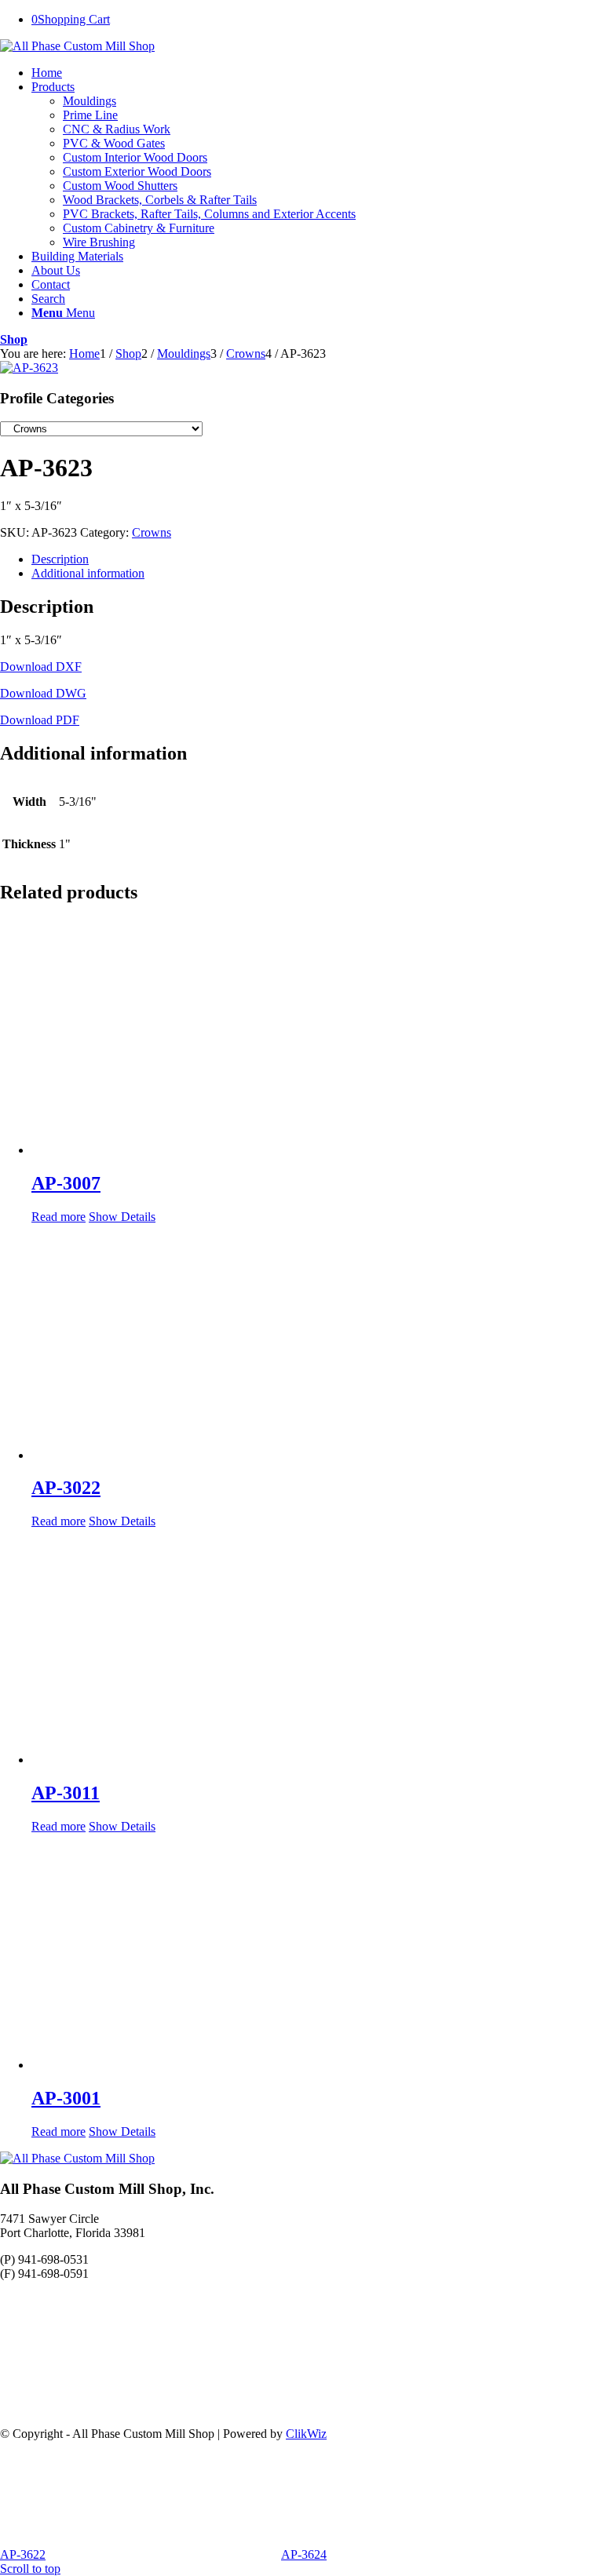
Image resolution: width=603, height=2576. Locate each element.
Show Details (122, 1217)
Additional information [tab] (88, 573)
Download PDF (40, 720)
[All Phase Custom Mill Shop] (77, 46)
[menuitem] (317, 73)
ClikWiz (306, 2434)
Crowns (152, 532)
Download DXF (41, 667)
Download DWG (43, 693)
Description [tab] (60, 559)
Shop (14, 339)
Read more (58, 1217)
